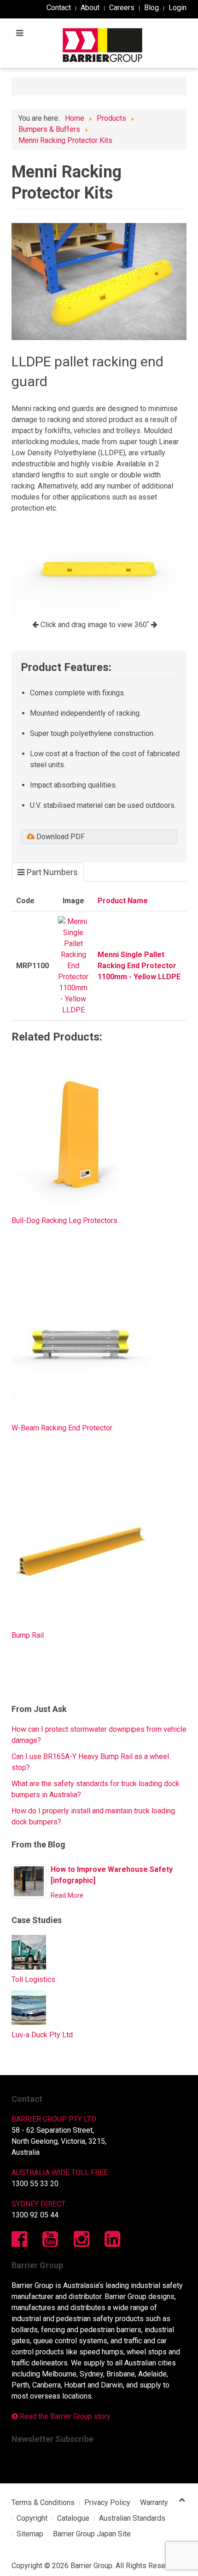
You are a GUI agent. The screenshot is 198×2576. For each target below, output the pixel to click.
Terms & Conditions (43, 2502)
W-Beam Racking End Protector (62, 1428)
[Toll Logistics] (29, 1952)
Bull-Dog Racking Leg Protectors (64, 1220)
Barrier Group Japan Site (92, 2534)
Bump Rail (28, 1635)
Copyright (32, 2518)
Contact (59, 8)
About (90, 8)
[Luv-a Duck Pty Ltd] (29, 2007)
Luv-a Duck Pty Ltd (42, 2035)
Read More (67, 1896)
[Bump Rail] (81, 1551)
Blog (151, 8)
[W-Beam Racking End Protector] (81, 1344)
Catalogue (73, 2518)
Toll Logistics (33, 1979)
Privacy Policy (107, 2502)
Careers (122, 8)
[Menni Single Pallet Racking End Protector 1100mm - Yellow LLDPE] (73, 965)
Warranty (154, 2502)
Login (178, 8)
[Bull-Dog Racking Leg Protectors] (81, 1136)
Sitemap (30, 2534)
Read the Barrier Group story (64, 2416)
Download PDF (60, 837)
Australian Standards (132, 2518)
